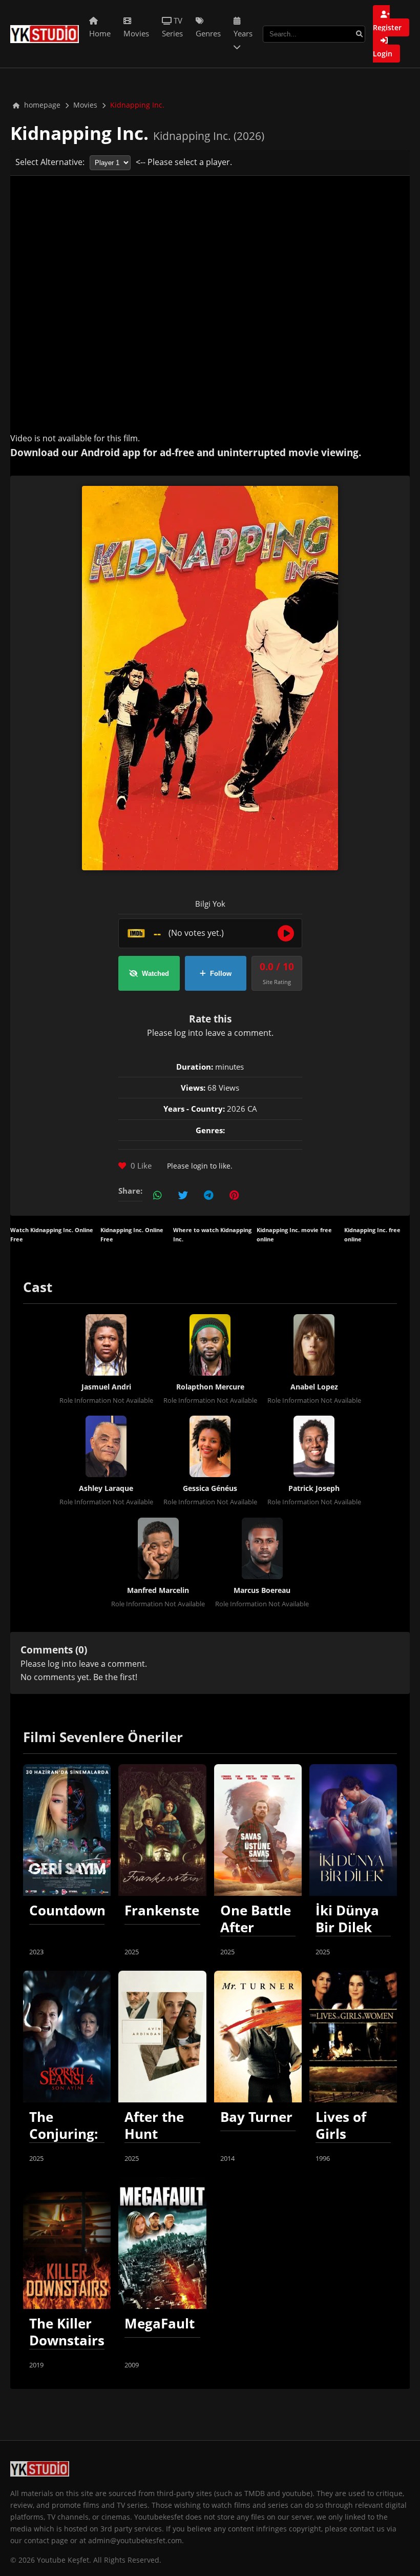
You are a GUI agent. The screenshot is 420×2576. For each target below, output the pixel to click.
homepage (41, 105)
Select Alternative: (50, 162)
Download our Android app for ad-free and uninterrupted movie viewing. (186, 452)
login (199, 1166)
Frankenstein (168, 1910)
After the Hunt (154, 2125)
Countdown (67, 1910)
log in (185, 1033)
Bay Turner (256, 2117)
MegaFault (160, 2324)
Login (383, 54)
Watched (155, 974)
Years (243, 33)
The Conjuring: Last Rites (64, 2134)
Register (387, 27)
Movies (85, 105)
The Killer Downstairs (67, 2332)
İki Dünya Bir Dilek (347, 1919)
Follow (221, 974)
